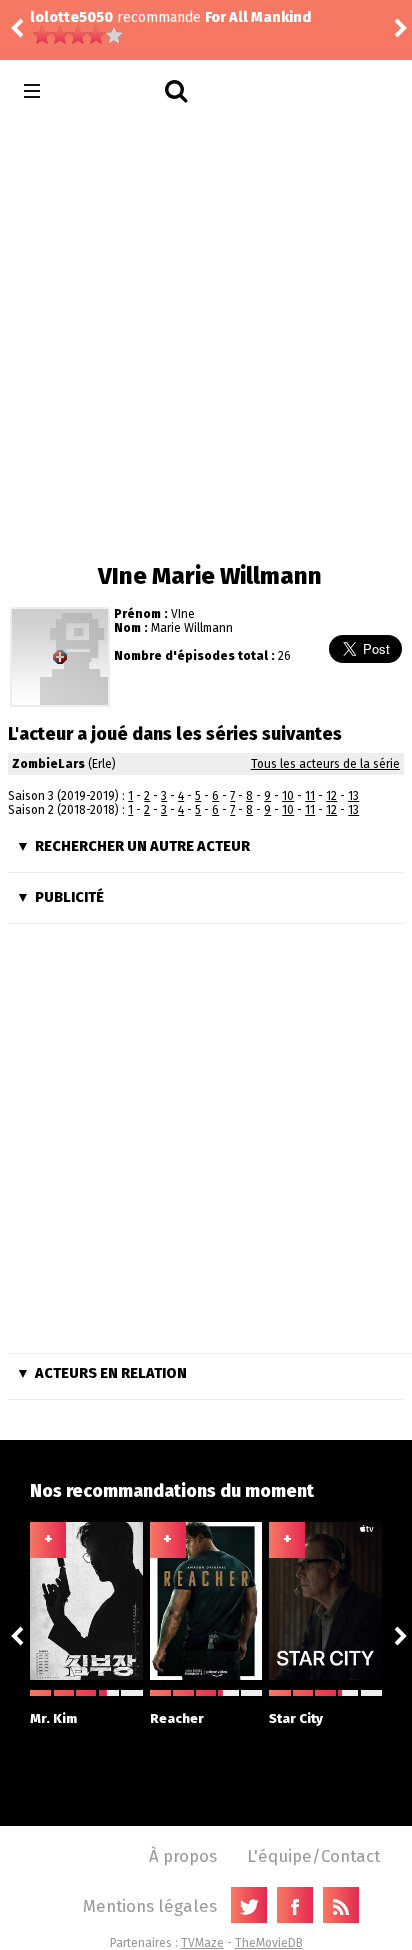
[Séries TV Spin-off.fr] (111, 91)
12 (331, 796)
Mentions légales (150, 1906)
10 (288, 796)
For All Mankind (258, 17)
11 (310, 796)
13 (353, 796)
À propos (183, 1856)
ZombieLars (48, 764)
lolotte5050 (71, 17)
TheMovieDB (269, 1943)
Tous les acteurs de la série (325, 764)
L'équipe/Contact (313, 1856)
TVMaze (202, 1943)
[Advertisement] (206, 336)
